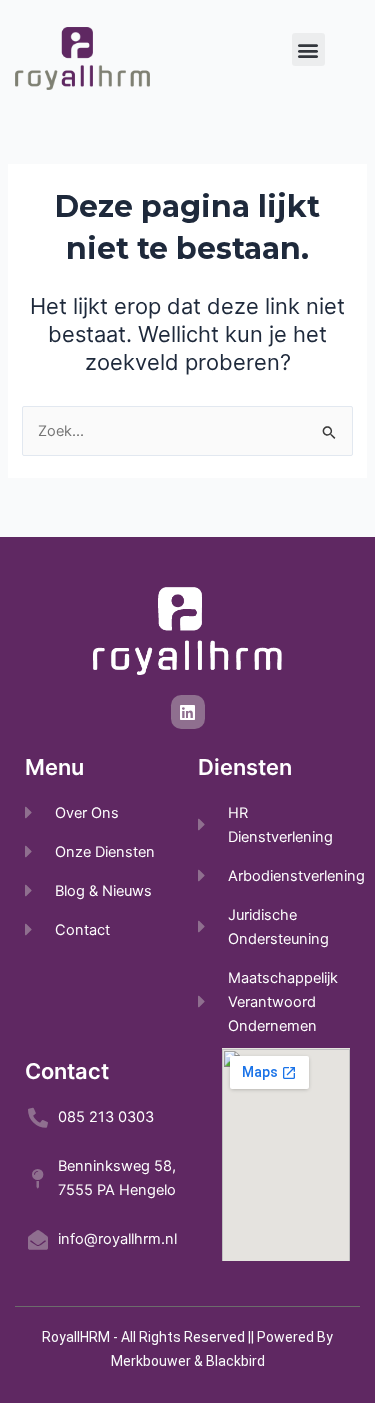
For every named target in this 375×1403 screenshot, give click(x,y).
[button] (308, 49)
